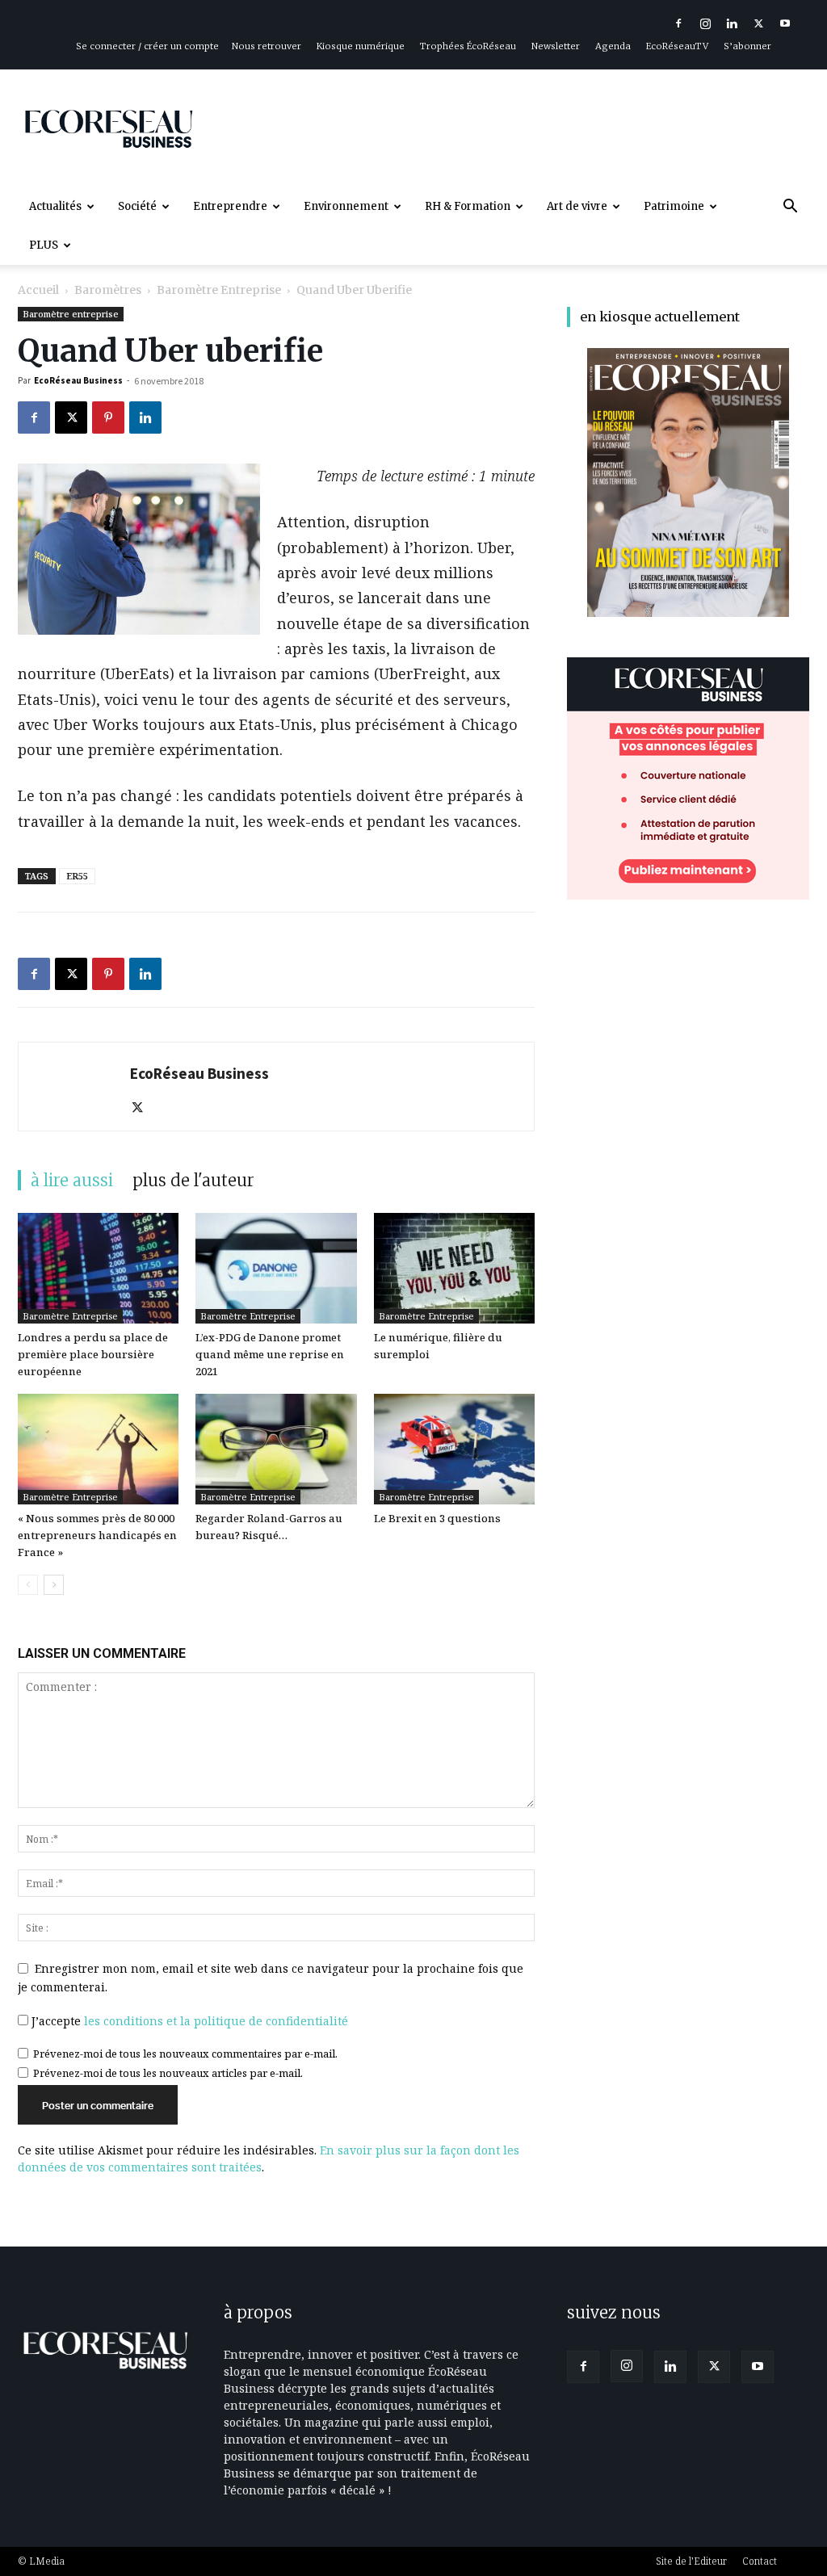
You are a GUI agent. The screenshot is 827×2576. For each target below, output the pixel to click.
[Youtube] (785, 23)
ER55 (77, 876)
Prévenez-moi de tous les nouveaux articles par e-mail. (168, 2073)
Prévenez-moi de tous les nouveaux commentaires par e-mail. (185, 2054)
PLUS (44, 245)
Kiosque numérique (361, 46)
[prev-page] (28, 1585)
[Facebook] (678, 23)
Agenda (613, 46)
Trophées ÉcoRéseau (468, 46)
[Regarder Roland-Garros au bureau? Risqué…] (276, 1449)
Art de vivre (577, 206)
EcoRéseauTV (677, 46)
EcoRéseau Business (78, 380)
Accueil (38, 290)
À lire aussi (72, 1180)
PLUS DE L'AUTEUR (193, 1180)
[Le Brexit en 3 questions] (454, 1449)
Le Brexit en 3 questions (437, 1518)
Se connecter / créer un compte (147, 46)
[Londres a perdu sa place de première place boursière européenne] (98, 1268)
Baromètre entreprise (219, 290)
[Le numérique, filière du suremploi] (454, 1268)
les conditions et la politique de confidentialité (216, 2021)
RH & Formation (468, 206)
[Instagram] (705, 23)
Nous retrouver (267, 46)
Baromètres (108, 290)
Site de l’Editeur (691, 2561)
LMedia (47, 2561)
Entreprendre (230, 206)
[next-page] (54, 1585)
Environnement (346, 206)
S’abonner (747, 46)
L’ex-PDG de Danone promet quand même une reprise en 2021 (270, 1354)
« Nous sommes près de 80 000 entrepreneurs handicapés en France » (97, 1535)
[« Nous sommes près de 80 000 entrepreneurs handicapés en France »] (98, 1449)
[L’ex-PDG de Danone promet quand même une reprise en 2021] (276, 1268)
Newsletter (556, 46)
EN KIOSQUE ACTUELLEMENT (660, 317)
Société (137, 206)
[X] (758, 23)
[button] (790, 208)
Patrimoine (674, 206)
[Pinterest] (108, 417)
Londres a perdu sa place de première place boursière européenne (93, 1354)
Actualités (55, 206)
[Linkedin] (732, 23)
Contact (760, 2561)
